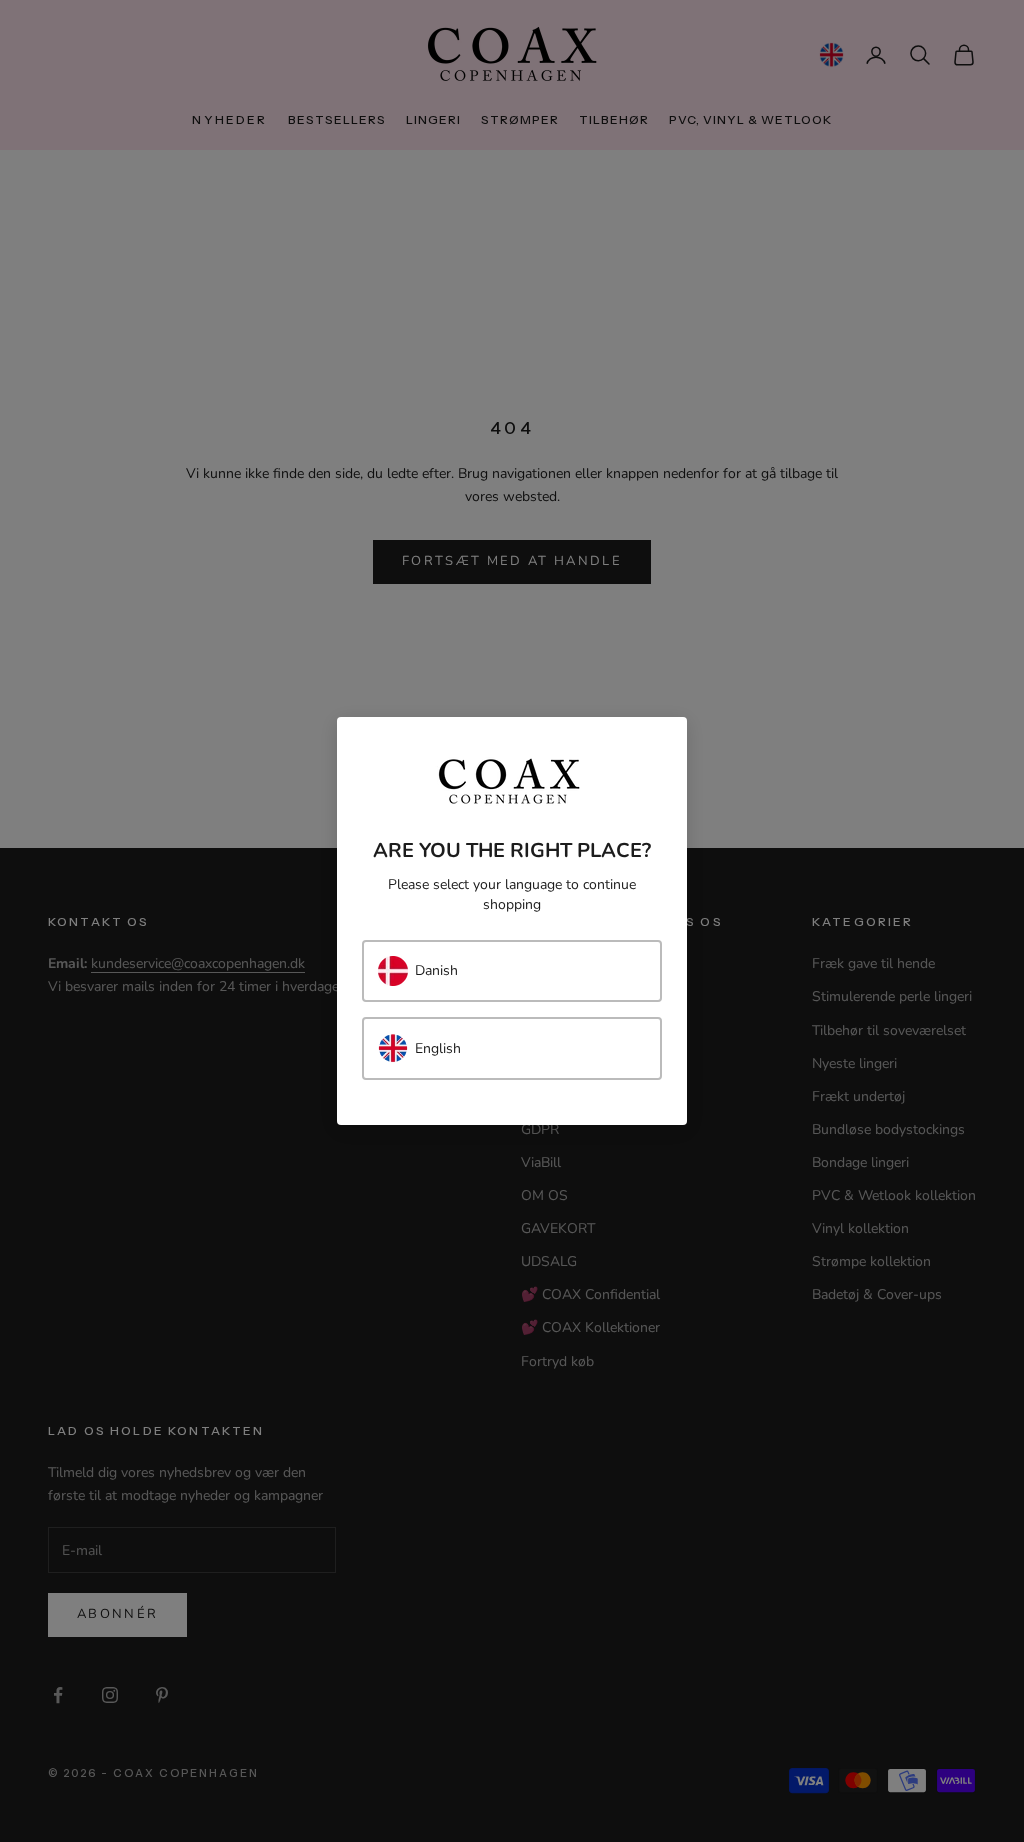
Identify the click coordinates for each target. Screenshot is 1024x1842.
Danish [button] (436, 970)
